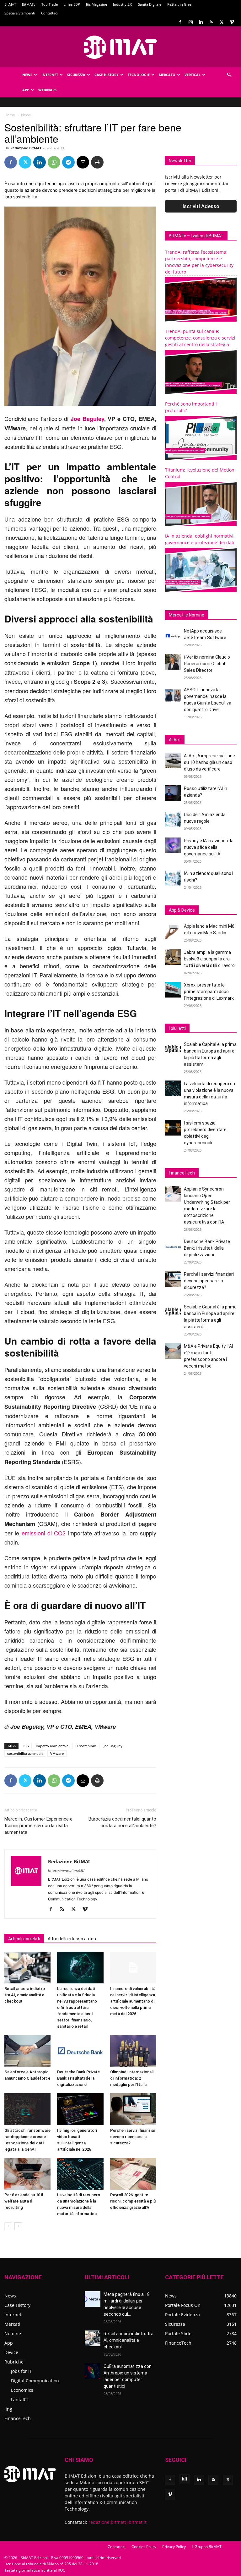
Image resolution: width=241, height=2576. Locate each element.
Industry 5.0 (123, 4)
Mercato (167, 75)
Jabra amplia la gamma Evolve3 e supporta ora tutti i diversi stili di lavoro (209, 959)
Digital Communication (35, 2381)
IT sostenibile (86, 1746)
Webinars (47, 90)
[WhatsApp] (54, 162)
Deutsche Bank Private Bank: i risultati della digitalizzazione (78, 2078)
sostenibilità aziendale (25, 1753)
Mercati (12, 2324)
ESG (26, 1746)
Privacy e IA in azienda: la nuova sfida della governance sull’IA (209, 847)
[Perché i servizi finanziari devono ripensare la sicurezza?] (133, 2109)
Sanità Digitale (150, 4)
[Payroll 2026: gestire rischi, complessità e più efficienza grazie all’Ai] (133, 2174)
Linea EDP (72, 4)
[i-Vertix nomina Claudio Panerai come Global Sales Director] (173, 662)
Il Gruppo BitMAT (207, 2547)
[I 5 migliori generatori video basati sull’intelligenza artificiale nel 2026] (80, 2109)
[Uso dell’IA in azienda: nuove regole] (173, 819)
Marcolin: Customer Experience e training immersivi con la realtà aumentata (38, 1826)
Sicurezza (76, 75)
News (27, 75)
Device (11, 2352)
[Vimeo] (232, 22)
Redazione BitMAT (26, 148)
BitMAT (10, 4)
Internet (50, 75)
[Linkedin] (201, 22)
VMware (57, 1753)
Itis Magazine (96, 4)
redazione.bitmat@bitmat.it (118, 2522)
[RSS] (211, 22)
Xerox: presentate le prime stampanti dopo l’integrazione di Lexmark (209, 992)
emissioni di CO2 (44, 1533)
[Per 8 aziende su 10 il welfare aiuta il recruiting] (27, 2174)
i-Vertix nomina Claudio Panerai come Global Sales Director (207, 664)
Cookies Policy (144, 2547)
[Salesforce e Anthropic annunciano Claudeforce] (27, 2051)
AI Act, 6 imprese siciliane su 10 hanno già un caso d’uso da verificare (209, 762)
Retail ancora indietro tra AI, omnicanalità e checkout (25, 1995)
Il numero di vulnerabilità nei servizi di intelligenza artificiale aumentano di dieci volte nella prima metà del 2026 (133, 2001)
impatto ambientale (52, 1746)
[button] (229, 75)
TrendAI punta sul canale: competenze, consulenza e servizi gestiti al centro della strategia (200, 338)
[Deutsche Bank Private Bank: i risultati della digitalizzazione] (80, 2051)
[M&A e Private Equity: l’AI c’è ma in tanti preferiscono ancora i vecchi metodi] (173, 1351)
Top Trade (50, 4)
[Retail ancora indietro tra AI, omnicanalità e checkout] (27, 1968)
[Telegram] (68, 162)
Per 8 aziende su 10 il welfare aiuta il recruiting (24, 2201)
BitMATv (29, 4)
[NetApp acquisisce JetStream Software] (173, 636)
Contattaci (49, 13)
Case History (107, 75)
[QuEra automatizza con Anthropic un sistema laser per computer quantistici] (93, 2371)
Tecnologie (139, 75)
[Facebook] (180, 22)
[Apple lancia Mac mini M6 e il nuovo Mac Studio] (173, 931)
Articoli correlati (24, 1939)
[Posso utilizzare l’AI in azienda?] (173, 793)
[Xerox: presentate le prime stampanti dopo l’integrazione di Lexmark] (173, 990)
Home (10, 115)
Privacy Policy (174, 2547)
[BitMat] (120, 47)
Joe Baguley (113, 1746)
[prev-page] (8, 2226)
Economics (22, 2390)
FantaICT (20, 2399)
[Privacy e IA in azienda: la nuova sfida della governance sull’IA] (173, 845)
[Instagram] (190, 22)
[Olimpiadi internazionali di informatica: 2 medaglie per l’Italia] (133, 2051)
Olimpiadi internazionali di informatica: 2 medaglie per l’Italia (132, 2078)
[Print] (97, 162)
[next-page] (18, 2226)
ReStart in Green (180, 4)
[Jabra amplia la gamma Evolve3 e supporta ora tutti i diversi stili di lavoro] (173, 957)
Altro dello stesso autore (73, 1939)
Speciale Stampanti (20, 13)
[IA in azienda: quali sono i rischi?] (173, 878)
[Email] (83, 162)
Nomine (13, 2333)
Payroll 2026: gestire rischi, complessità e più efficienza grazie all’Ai (133, 2201)
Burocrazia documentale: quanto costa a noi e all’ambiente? (122, 1822)
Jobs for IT (21, 2371)
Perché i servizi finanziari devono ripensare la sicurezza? (133, 2137)
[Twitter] (222, 22)
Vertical (193, 75)
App (26, 90)
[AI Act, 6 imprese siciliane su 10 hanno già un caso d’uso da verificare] (173, 760)
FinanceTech (18, 2418)
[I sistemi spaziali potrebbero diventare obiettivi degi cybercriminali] (173, 1128)
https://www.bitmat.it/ (66, 1871)
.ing (8, 2409)
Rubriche (14, 2362)
